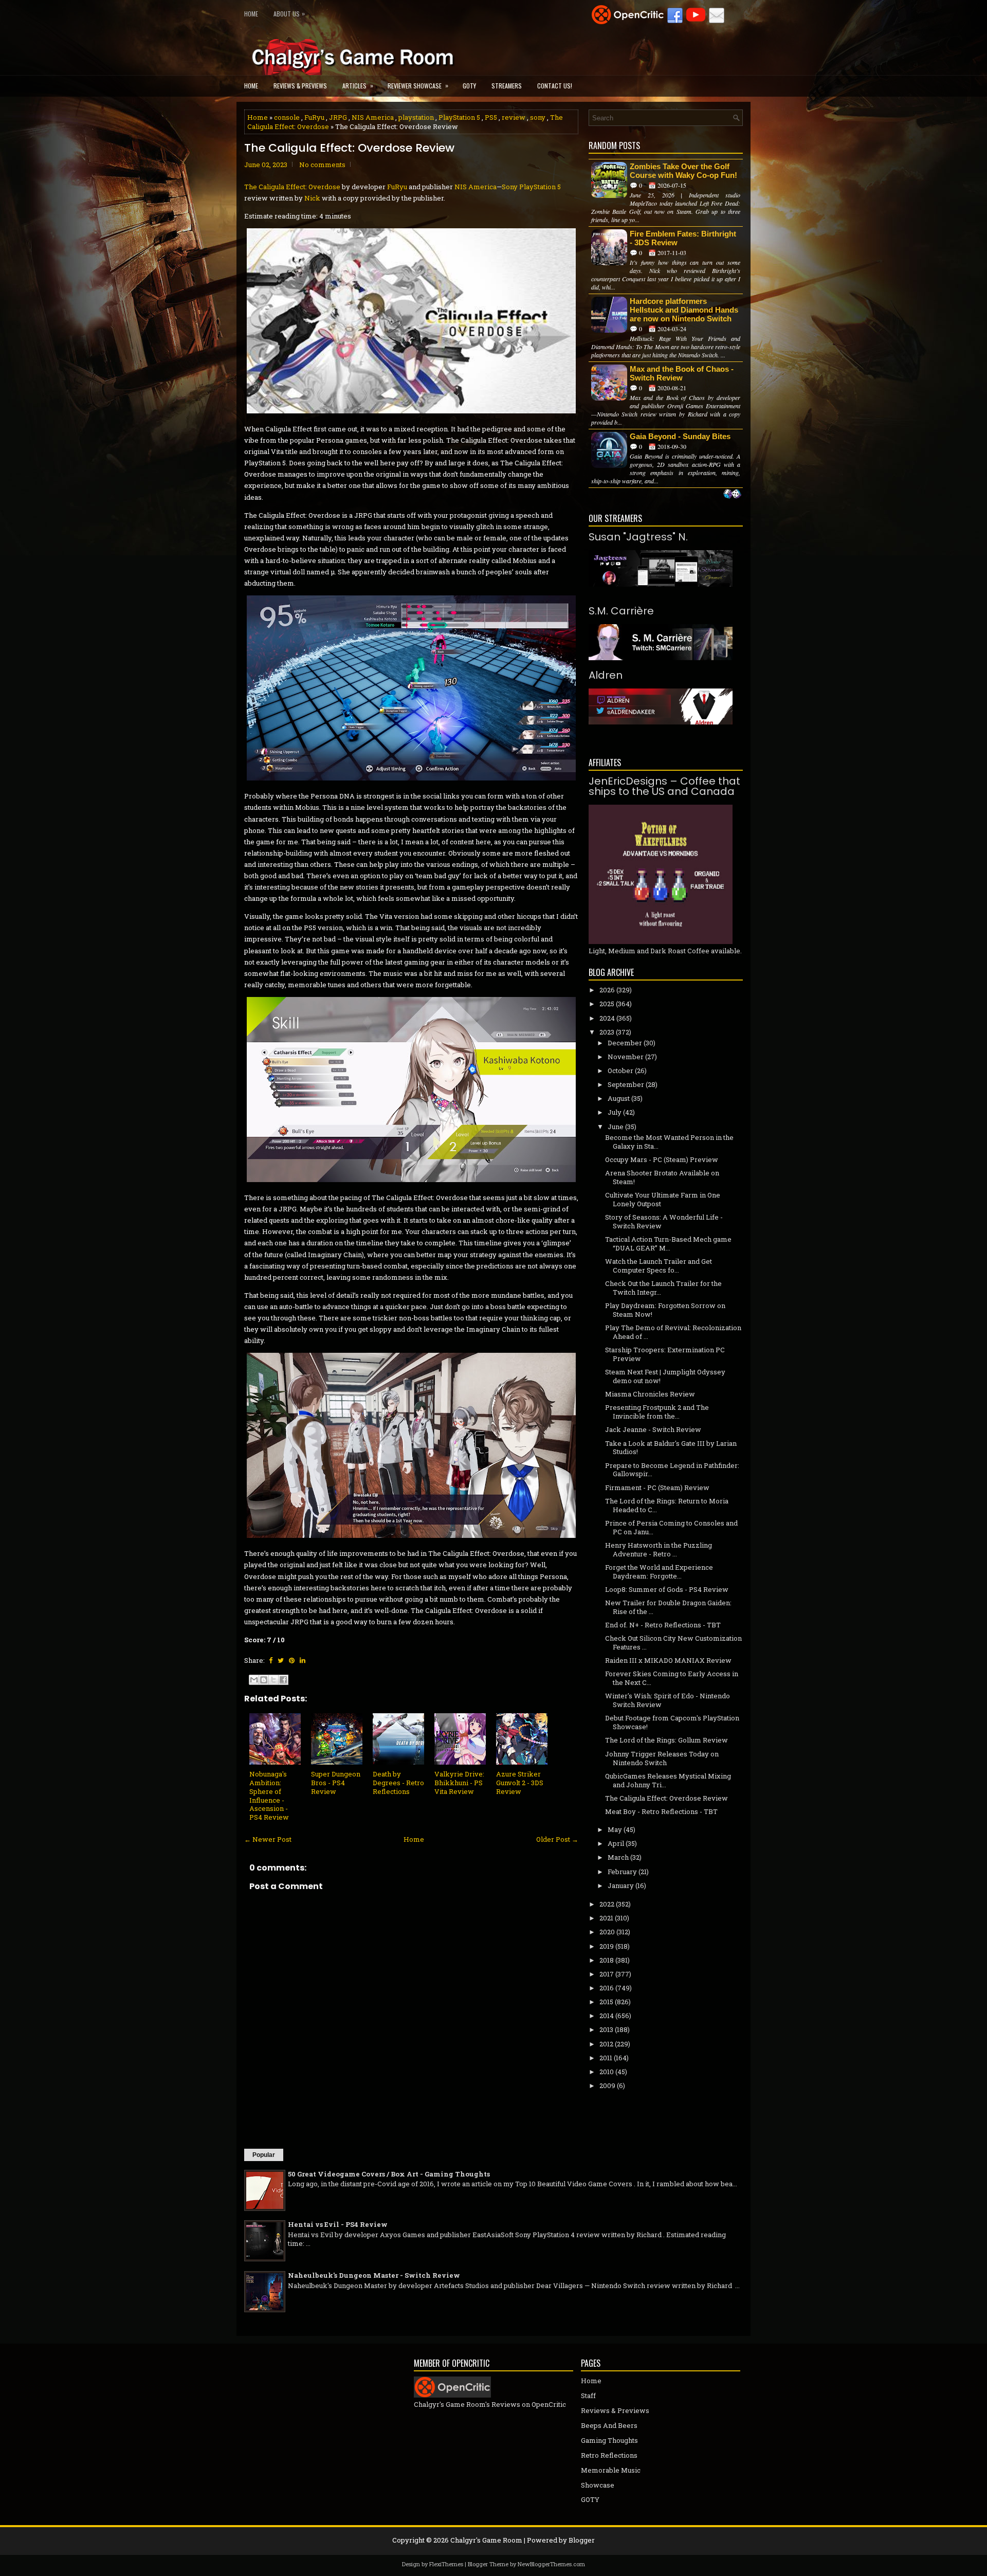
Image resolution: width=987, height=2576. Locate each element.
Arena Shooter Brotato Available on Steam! (662, 1177)
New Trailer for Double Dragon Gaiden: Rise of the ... (668, 1607)
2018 (607, 1960)
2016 (607, 1988)
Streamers (507, 86)
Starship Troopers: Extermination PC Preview (665, 1354)
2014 (607, 2016)
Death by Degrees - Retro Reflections (398, 1783)
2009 (607, 2085)
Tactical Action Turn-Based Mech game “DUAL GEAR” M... (668, 1244)
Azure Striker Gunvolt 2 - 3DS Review (520, 1783)
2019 (607, 1946)
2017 (607, 1974)
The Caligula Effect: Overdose (292, 187)
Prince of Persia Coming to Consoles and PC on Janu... (671, 1527)
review (514, 117)
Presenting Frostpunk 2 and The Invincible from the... (657, 1412)
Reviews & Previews (300, 86)
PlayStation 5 (459, 117)
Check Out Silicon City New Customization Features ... (673, 1643)
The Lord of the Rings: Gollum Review (666, 1740)
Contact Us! (555, 86)
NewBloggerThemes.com (551, 2564)
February (622, 1872)
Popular (264, 2155)
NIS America (373, 117)
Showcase (598, 2485)
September (626, 1084)
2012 (606, 2044)
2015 (606, 2002)
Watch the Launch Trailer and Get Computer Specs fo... (659, 1266)
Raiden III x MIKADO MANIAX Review (668, 1660)
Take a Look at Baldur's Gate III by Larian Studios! (671, 1448)
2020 (607, 1932)
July (615, 1112)
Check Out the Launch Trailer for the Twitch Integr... (663, 1288)
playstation (416, 117)
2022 (607, 1904)
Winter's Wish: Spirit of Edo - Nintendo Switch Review (668, 1700)
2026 (607, 990)
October (620, 1071)
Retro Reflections (609, 2455)
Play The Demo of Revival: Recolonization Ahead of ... (673, 1332)
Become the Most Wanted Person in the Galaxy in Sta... (669, 1142)
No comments (322, 165)
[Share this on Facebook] (271, 1660)
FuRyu (314, 117)
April (616, 1843)
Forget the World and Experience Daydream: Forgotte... (659, 1572)
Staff (588, 2396)
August (619, 1098)
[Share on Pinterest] (292, 1660)
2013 (606, 2029)
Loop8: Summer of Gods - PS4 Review (667, 1589)
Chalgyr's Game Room (486, 2540)
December (625, 1043)
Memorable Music (611, 2470)
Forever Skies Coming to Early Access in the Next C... (672, 1678)
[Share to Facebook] (283, 1680)
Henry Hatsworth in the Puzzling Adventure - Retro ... (659, 1549)
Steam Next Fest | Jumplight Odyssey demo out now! (665, 1376)
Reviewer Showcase (418, 85)
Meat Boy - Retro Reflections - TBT (661, 1811)
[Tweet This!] (281, 1660)
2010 (607, 2072)
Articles (358, 85)
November (626, 1057)
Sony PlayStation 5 (531, 187)
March (618, 1857)
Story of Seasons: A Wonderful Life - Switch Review (664, 1221)
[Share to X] (273, 1680)
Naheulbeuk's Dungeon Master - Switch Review (374, 2275)
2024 (607, 1018)
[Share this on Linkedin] (303, 1660)
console (287, 117)
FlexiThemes (446, 2564)
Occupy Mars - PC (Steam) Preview (662, 1159)
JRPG (338, 117)
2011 (606, 2058)
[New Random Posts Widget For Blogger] (732, 495)
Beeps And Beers (609, 2425)
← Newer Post (268, 1839)
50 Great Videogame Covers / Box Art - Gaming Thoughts (389, 2174)
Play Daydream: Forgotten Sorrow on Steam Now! (665, 1310)
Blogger (582, 2540)
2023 (607, 1032)
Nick (312, 198)
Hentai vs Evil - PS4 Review (338, 2224)
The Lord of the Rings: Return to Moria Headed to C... (667, 1505)
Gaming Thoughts (609, 2440)
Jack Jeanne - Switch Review (653, 1429)
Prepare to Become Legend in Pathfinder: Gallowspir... (672, 1470)
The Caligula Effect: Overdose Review (349, 148)
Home (251, 14)
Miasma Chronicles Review (650, 1394)
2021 (606, 1918)
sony (538, 117)
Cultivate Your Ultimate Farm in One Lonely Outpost (663, 1199)
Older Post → (557, 1839)
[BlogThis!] (264, 1680)
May (615, 1829)
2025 (607, 1004)
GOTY (469, 86)
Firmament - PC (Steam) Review (657, 1487)
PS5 (491, 117)
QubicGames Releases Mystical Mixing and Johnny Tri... (668, 1780)
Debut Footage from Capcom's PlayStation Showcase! (672, 1722)
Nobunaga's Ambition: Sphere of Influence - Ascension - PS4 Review (269, 1795)
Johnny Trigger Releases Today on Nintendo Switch (662, 1758)
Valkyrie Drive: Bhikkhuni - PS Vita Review (459, 1783)
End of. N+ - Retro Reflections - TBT (663, 1625)
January (621, 1885)
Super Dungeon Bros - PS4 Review (336, 1783)
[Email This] (254, 1680)
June (616, 1127)
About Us (289, 13)
